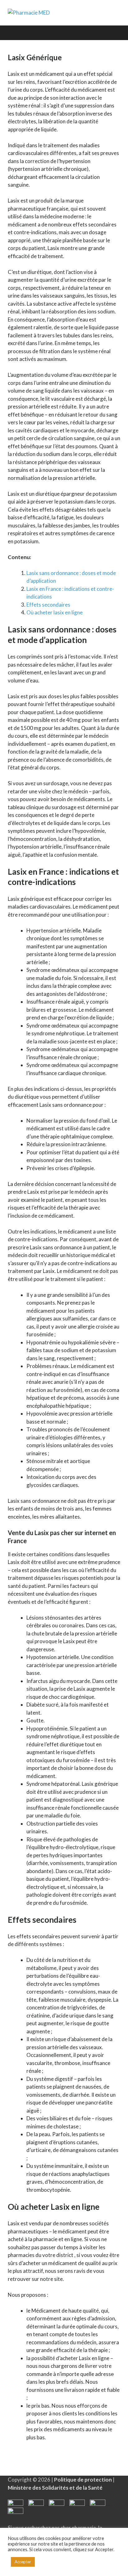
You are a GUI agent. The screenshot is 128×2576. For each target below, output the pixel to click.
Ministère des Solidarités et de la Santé (55, 2488)
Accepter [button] (23, 2562)
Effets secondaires (48, 605)
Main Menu (31, 32)
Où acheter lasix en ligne (55, 612)
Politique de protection (83, 2480)
